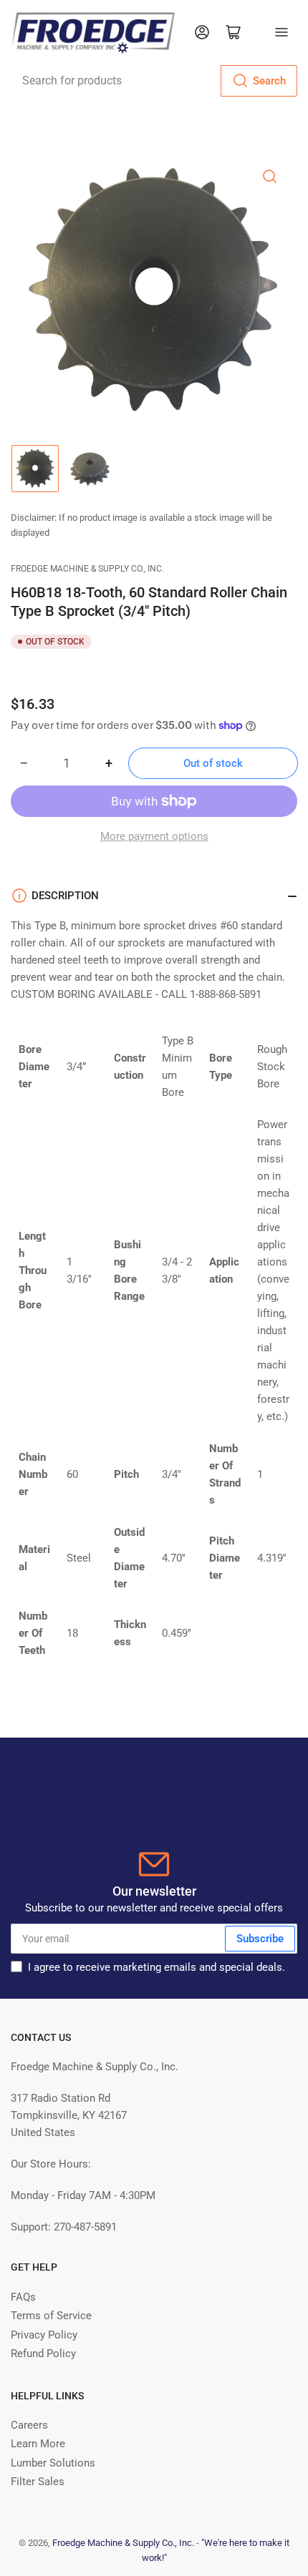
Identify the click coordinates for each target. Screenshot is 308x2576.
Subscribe (260, 1939)
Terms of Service (51, 2316)
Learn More (38, 2444)
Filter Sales (38, 2482)
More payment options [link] (154, 836)
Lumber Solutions (53, 2463)
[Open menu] (281, 32)
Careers (29, 2425)
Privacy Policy (44, 2335)
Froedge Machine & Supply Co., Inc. (87, 569)
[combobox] (154, 81)
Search (269, 81)
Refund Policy (43, 2354)
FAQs (23, 2297)
